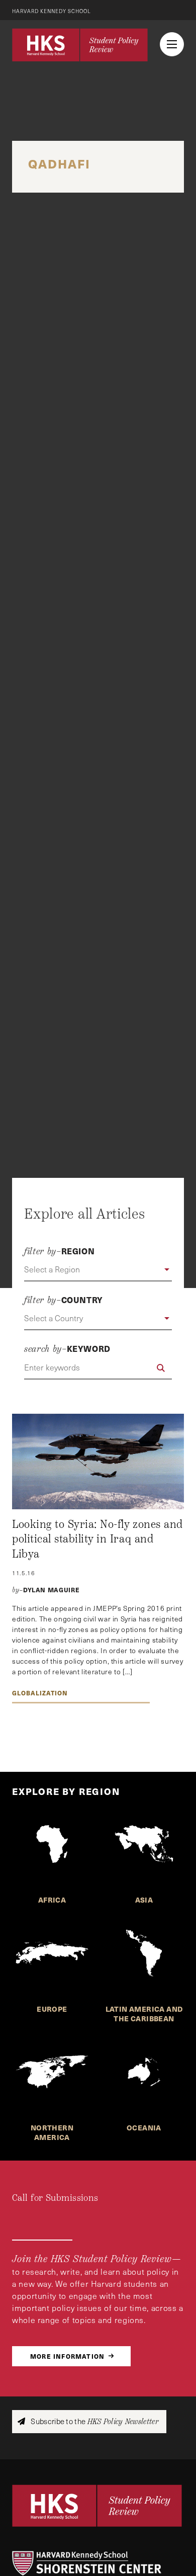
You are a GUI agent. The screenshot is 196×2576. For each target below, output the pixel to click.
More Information (67, 2356)
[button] (98, 1270)
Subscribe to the (94, 2421)
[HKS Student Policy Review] (80, 45)
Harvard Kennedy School (52, 11)
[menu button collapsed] (172, 44)
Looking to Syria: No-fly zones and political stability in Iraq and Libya (97, 1539)
